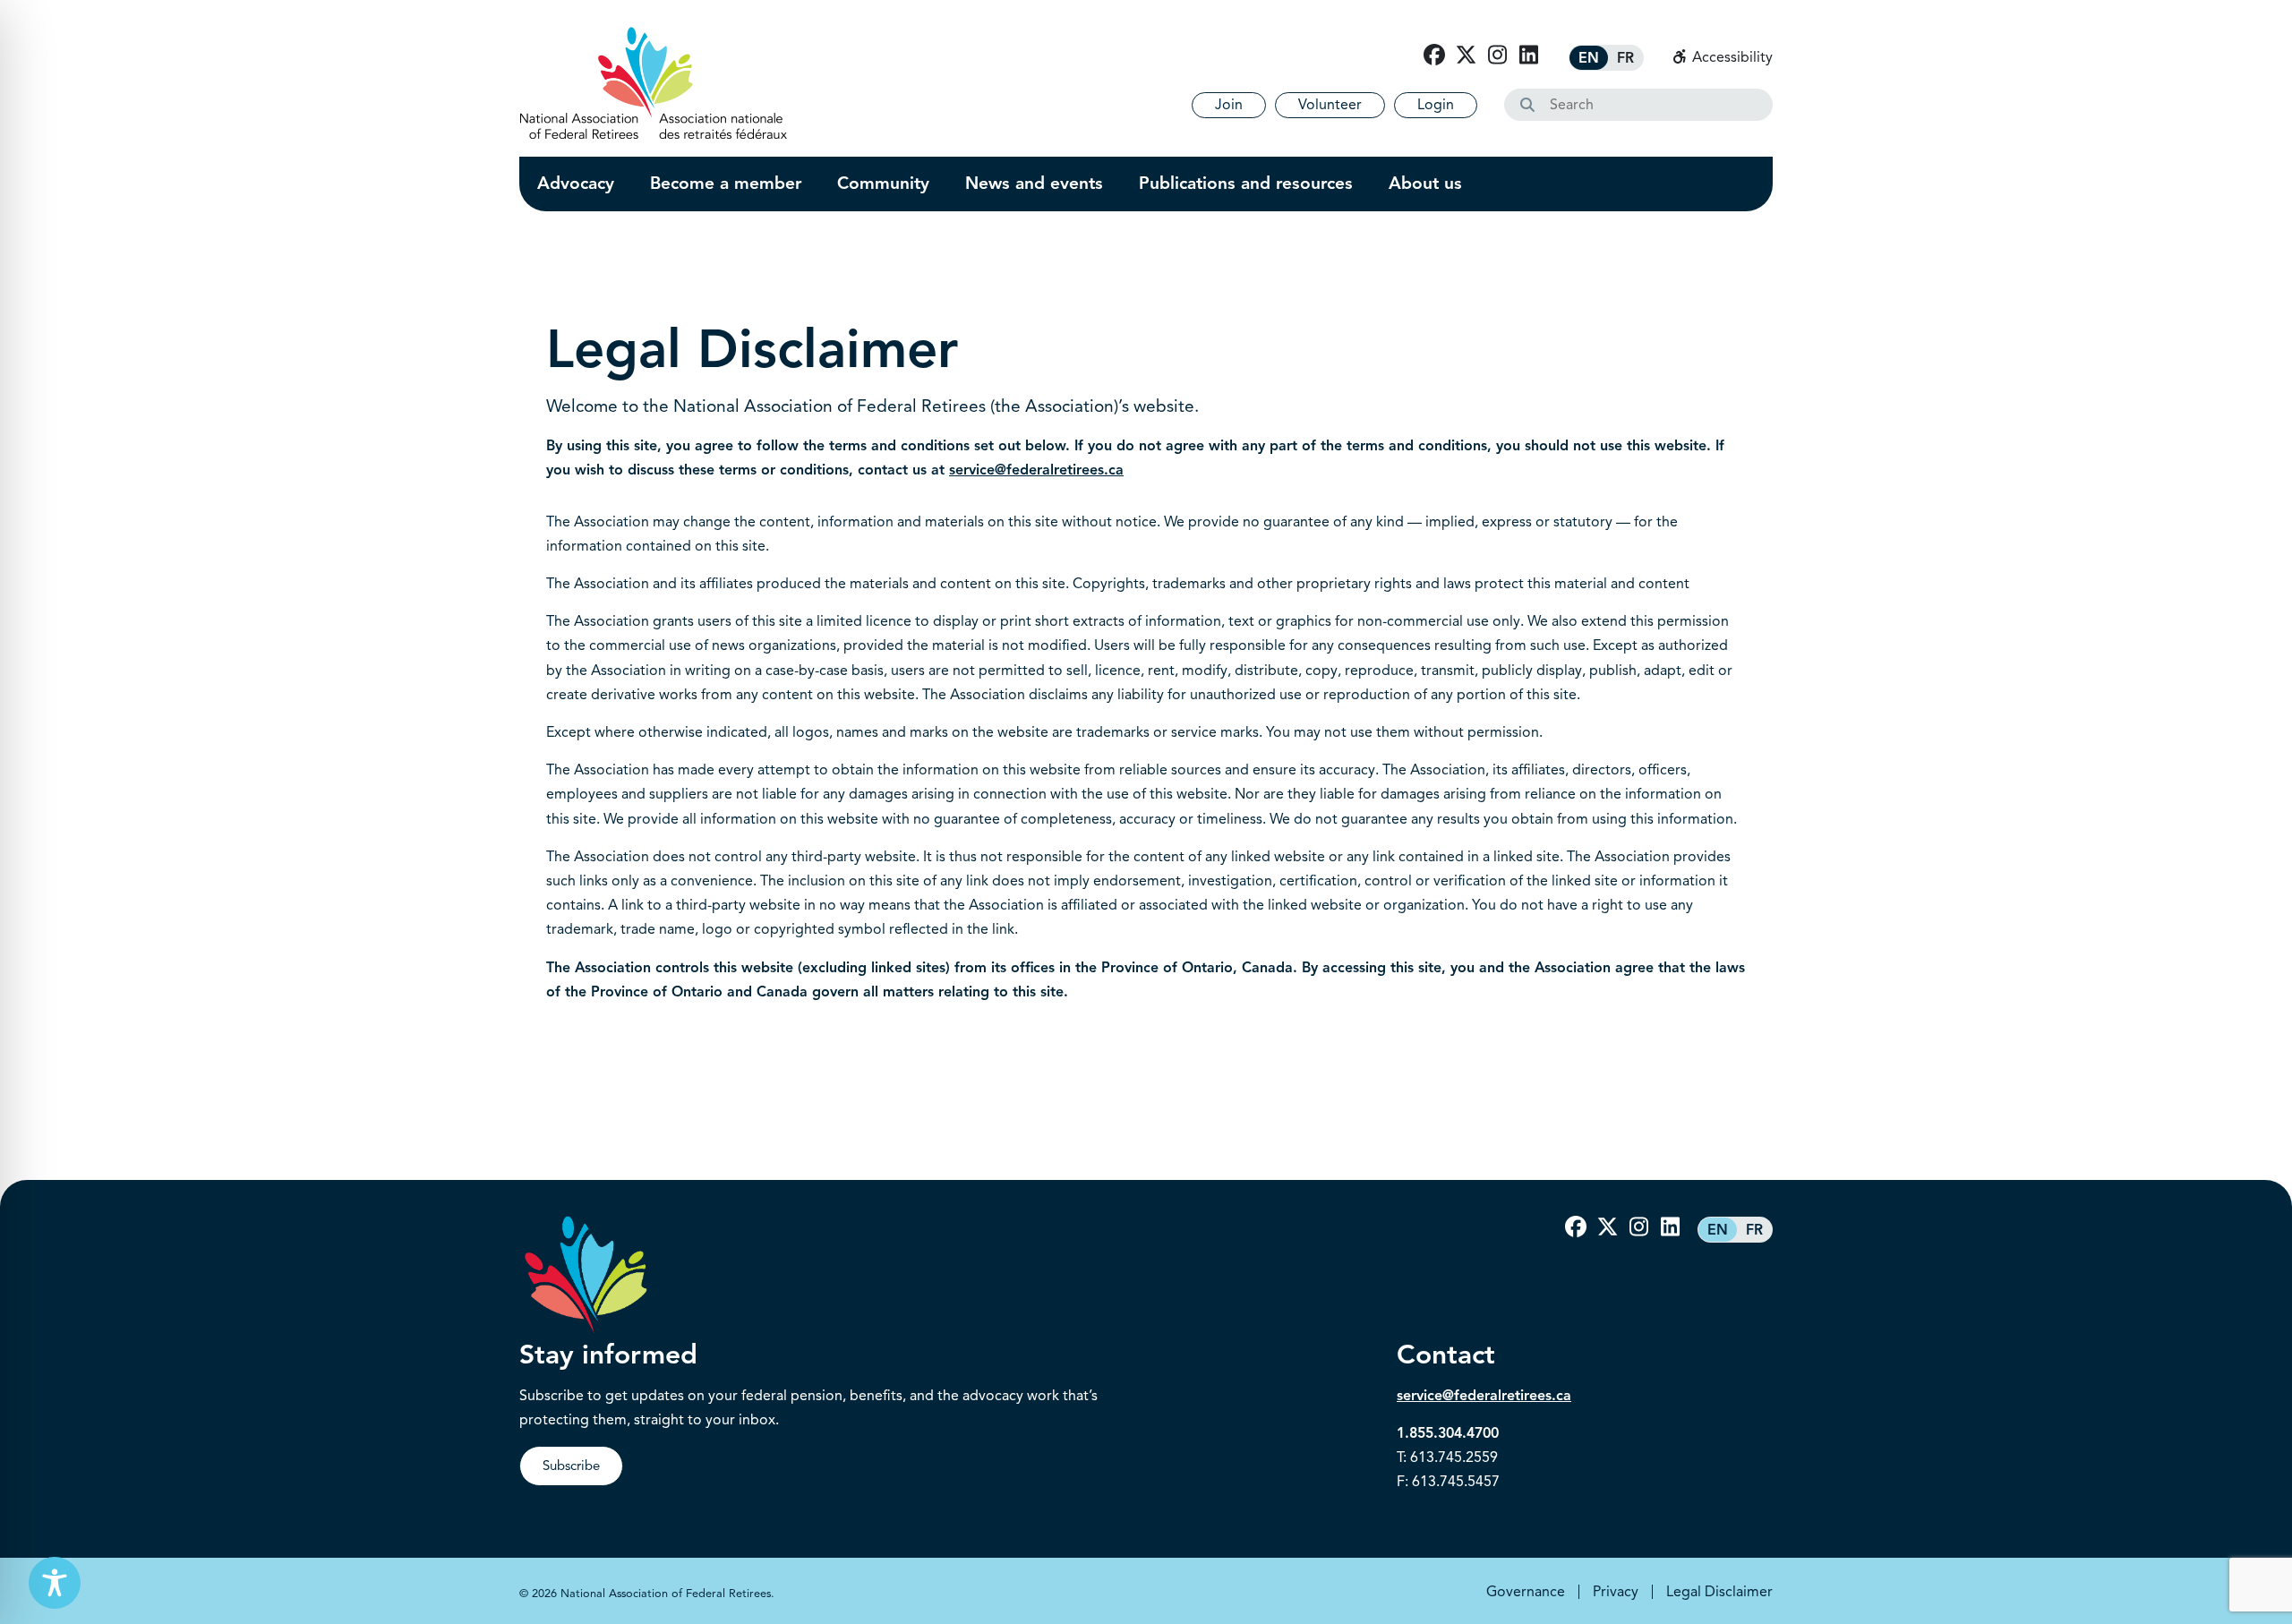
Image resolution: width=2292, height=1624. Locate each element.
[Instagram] (1497, 56)
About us (1425, 184)
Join (1229, 105)
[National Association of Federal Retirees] (654, 83)
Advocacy (576, 184)
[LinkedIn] (1528, 56)
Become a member (726, 184)
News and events (1034, 184)
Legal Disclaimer (1719, 1592)
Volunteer (1330, 105)
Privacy (1616, 1592)
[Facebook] (1434, 56)
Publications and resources (1246, 184)
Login (1436, 105)
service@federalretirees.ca (1036, 470)
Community (883, 184)
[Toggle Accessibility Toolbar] (55, 1583)
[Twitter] (1466, 56)
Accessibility (1731, 57)
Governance (1526, 1592)
